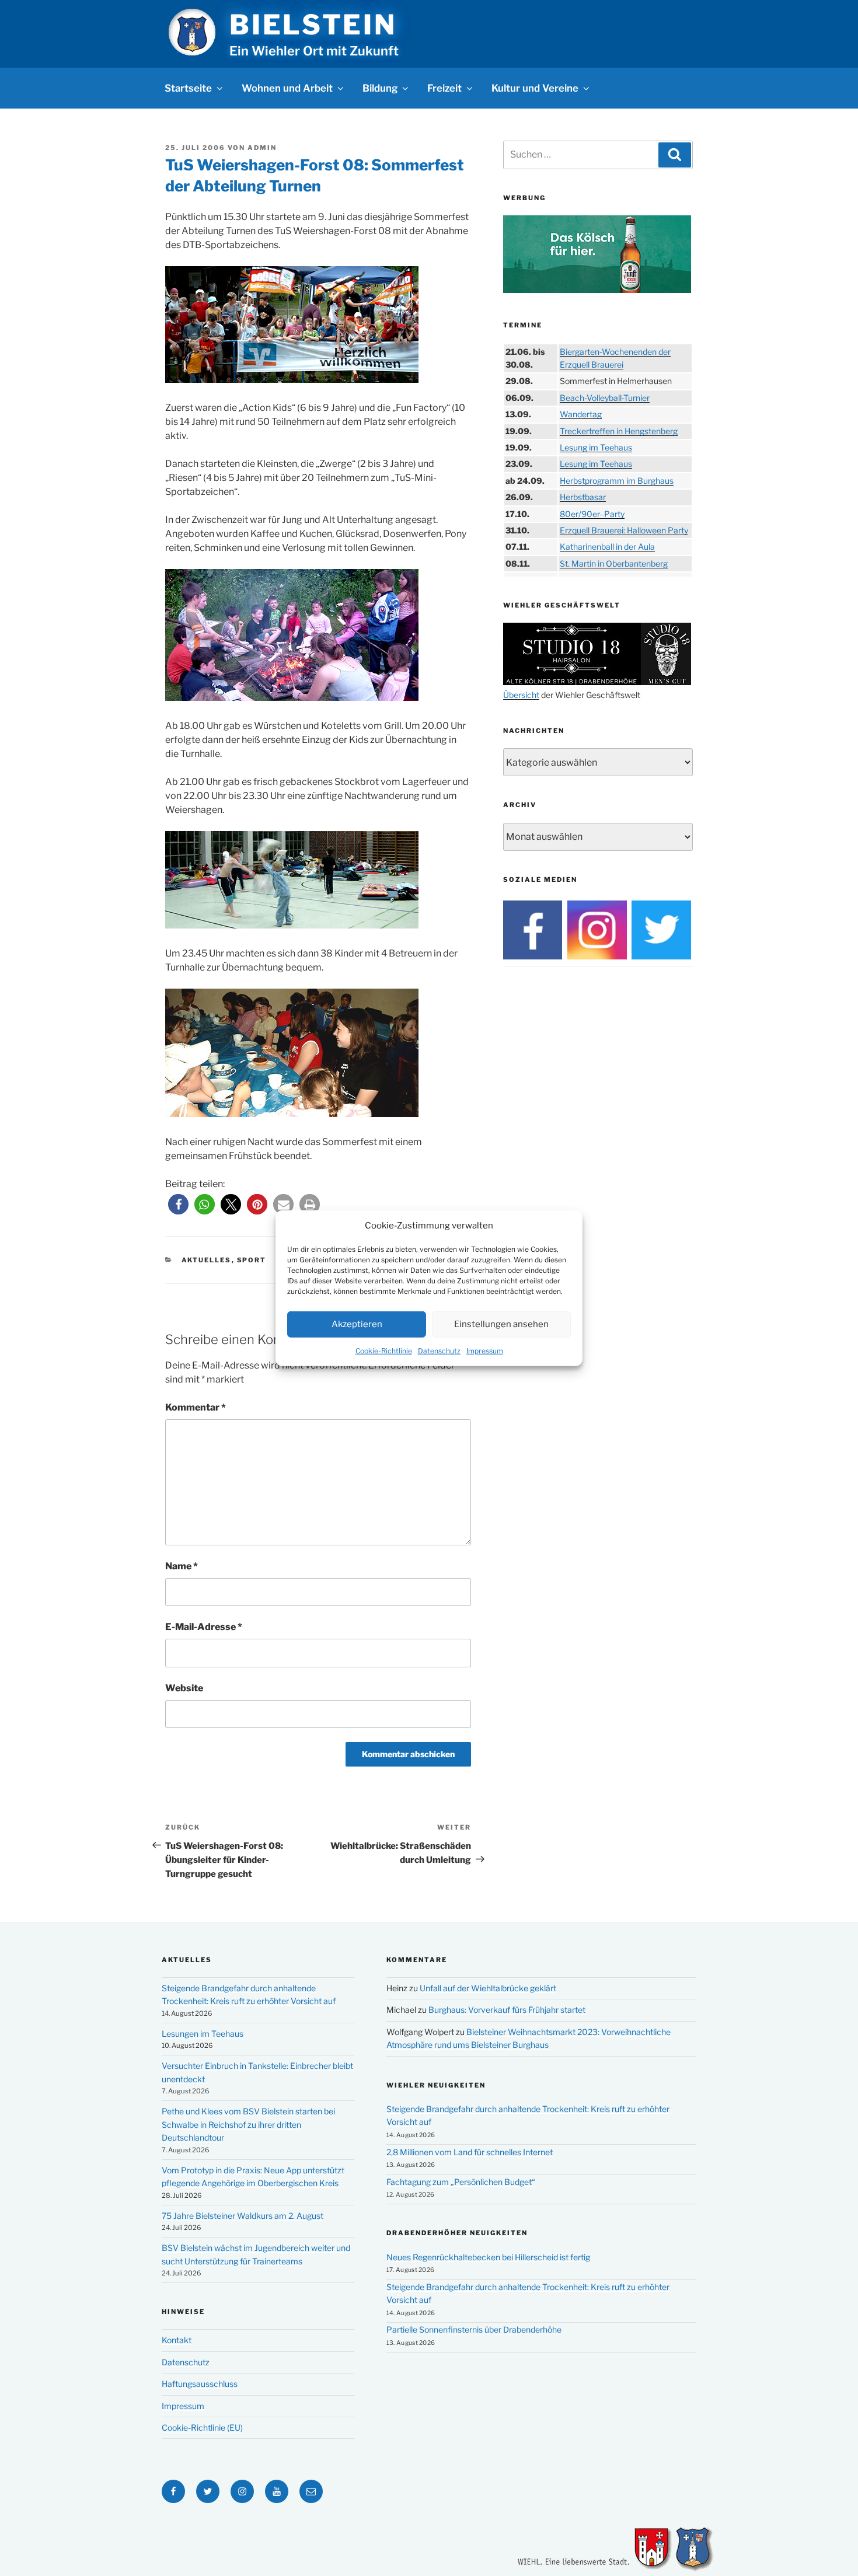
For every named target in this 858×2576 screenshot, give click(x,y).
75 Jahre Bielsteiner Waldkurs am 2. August (243, 2216)
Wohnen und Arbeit (287, 88)
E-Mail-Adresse (204, 1627)
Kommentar (196, 1407)
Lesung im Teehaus (596, 447)
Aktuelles (207, 1260)
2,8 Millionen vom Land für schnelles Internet (470, 2152)
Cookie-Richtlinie (384, 1350)
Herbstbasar (583, 497)
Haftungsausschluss (200, 2384)
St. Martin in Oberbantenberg (614, 563)
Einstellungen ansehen (501, 1324)
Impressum (485, 1350)
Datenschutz (439, 1350)
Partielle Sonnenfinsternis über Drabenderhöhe (474, 2329)
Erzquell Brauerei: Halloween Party (624, 530)
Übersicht (521, 695)
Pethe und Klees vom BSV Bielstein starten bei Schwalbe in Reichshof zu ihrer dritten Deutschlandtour (248, 2124)
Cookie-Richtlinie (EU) (202, 2427)
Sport (252, 1260)
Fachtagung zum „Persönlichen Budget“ (461, 2182)
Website (184, 1688)
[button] (178, 1204)
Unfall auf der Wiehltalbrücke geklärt (488, 1988)
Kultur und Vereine (535, 88)
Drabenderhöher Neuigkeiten (457, 2233)
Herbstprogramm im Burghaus (617, 481)
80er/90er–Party (592, 514)
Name (182, 1566)
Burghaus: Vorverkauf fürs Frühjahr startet (507, 2010)
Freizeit (444, 88)
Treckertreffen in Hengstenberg (619, 431)
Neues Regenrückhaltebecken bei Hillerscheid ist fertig (488, 2257)
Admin (262, 148)
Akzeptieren (357, 1324)
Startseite (188, 88)
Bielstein (313, 25)
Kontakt (177, 2340)
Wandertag (581, 414)
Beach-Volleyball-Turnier (605, 398)
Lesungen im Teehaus (203, 2034)
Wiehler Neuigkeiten (436, 2085)
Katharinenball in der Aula (607, 547)
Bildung (380, 88)
